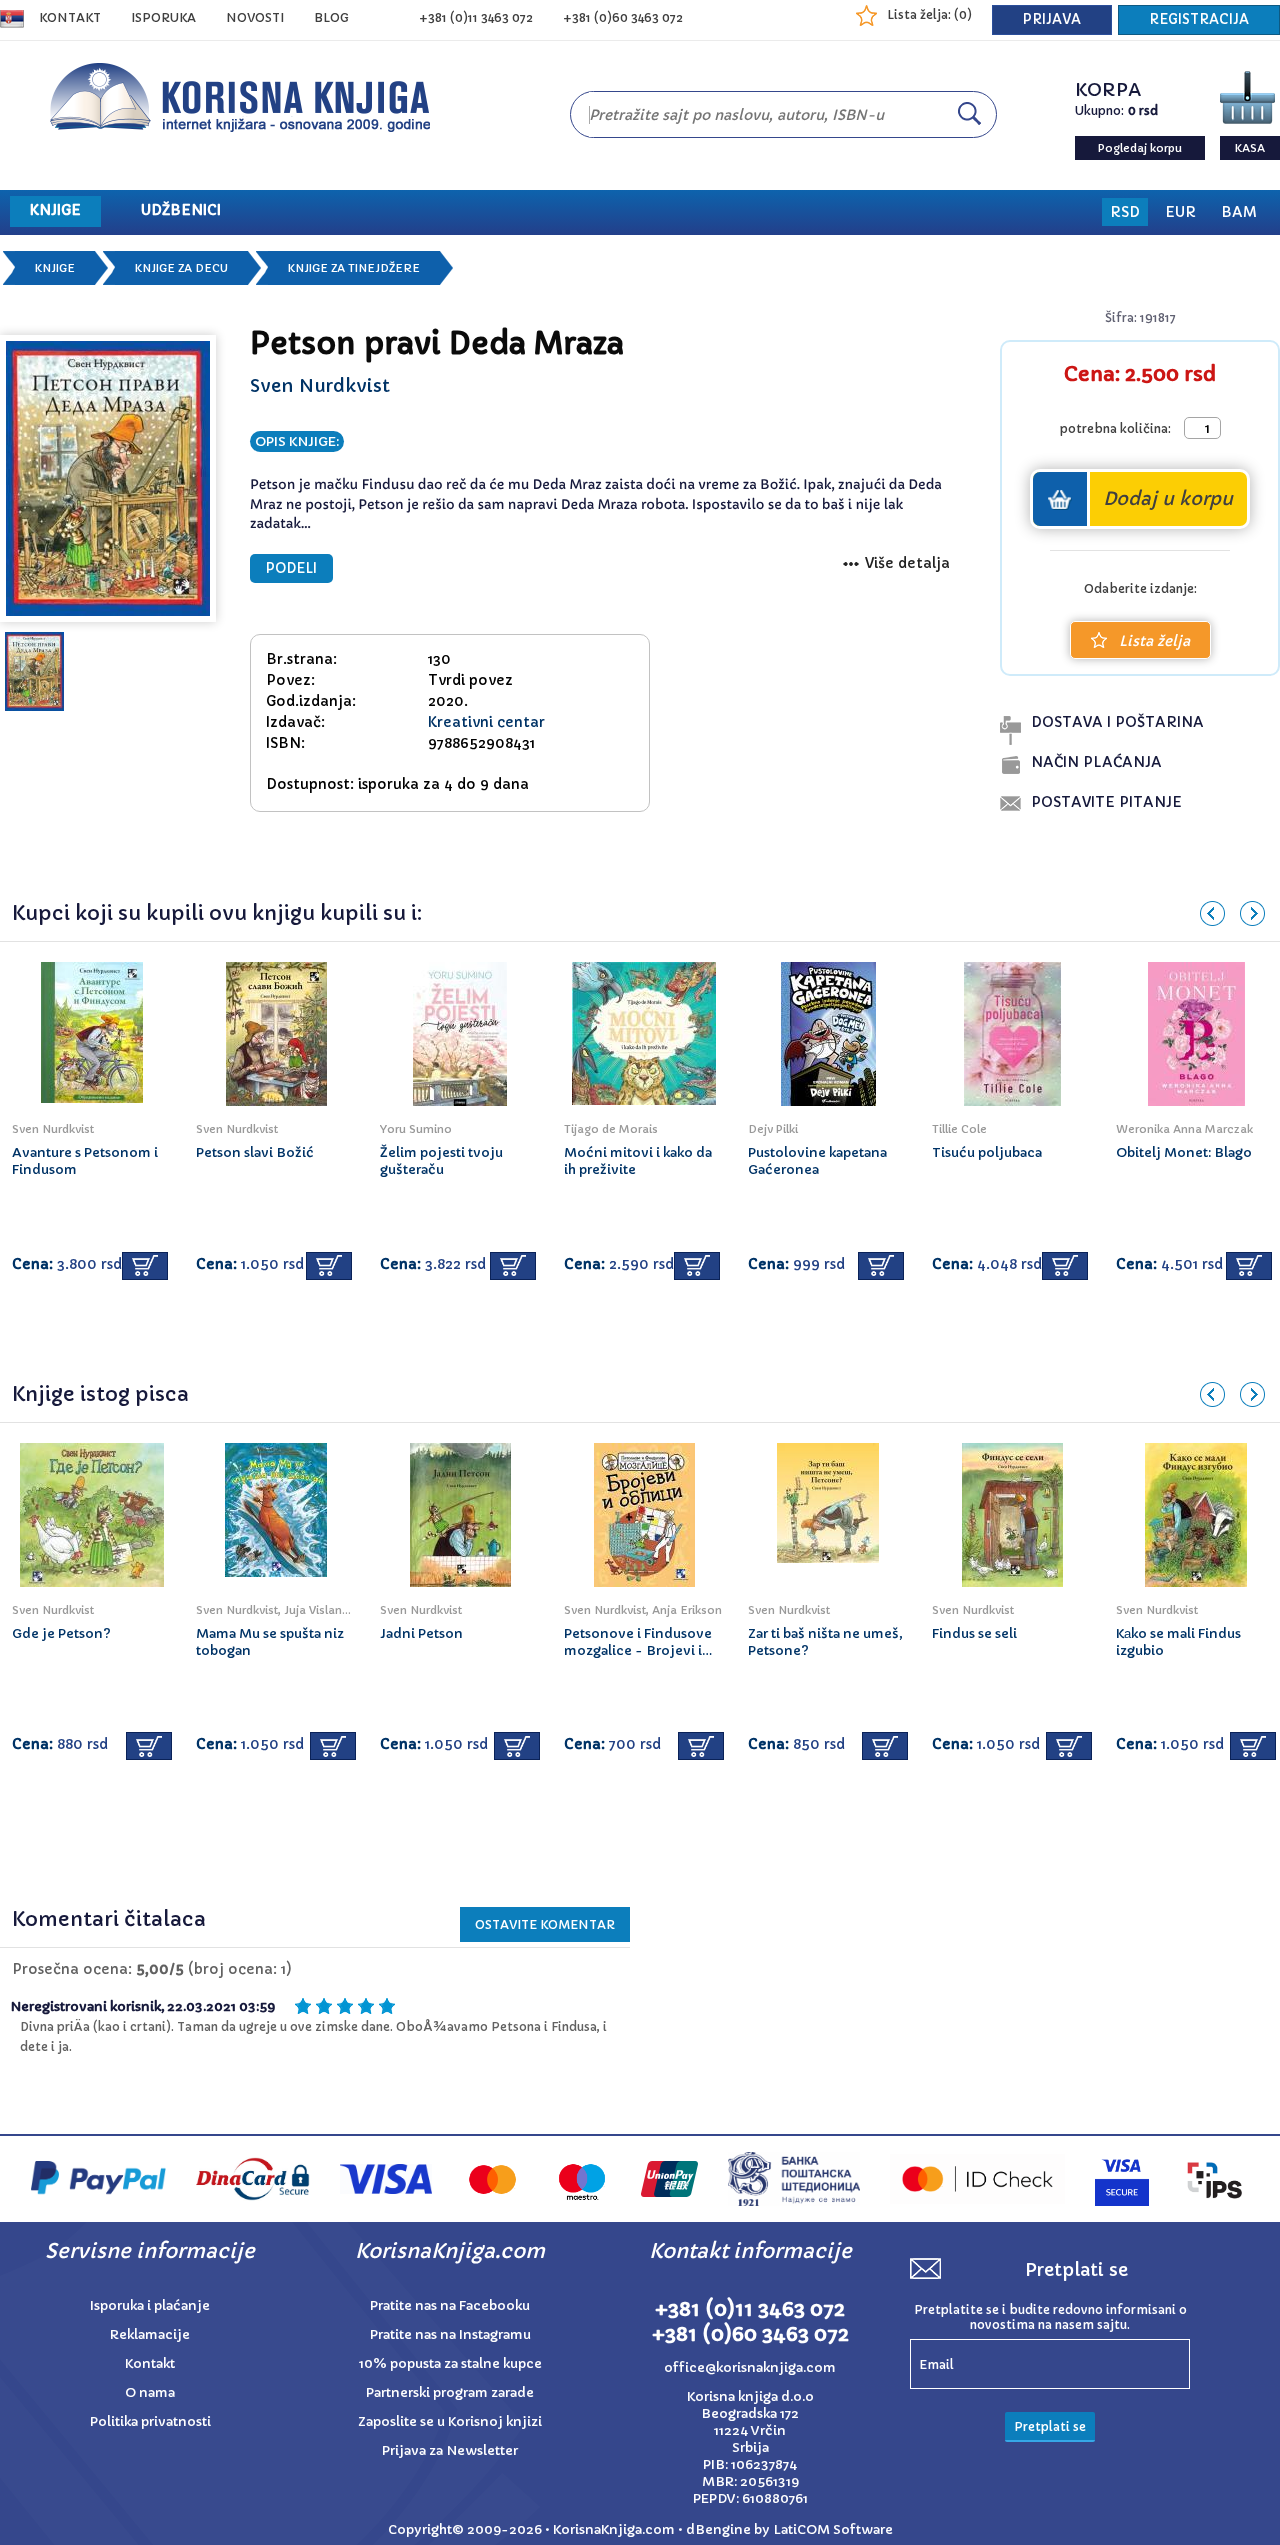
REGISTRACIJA (1199, 19)
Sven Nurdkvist (320, 385)
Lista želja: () (929, 14)
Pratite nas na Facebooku (450, 2305)
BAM (1239, 212)
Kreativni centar (486, 722)
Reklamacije (150, 2334)
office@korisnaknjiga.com (750, 2367)
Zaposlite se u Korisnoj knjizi (450, 2421)
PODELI (291, 568)
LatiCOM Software (833, 2529)
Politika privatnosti (150, 2421)
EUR (1180, 212)
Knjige (55, 268)
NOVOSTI (255, 17)
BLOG (331, 17)
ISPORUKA (163, 17)
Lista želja (1154, 641)
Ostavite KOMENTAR (545, 1924)
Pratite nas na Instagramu (450, 2334)
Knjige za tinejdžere (354, 268)
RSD (1125, 212)
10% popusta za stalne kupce (450, 2363)
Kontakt (70, 17)
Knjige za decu (181, 268)
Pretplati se (1050, 2426)
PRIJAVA (1052, 19)
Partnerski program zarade (450, 2392)
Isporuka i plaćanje (150, 2305)
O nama (150, 2392)
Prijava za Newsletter (450, 2450)
